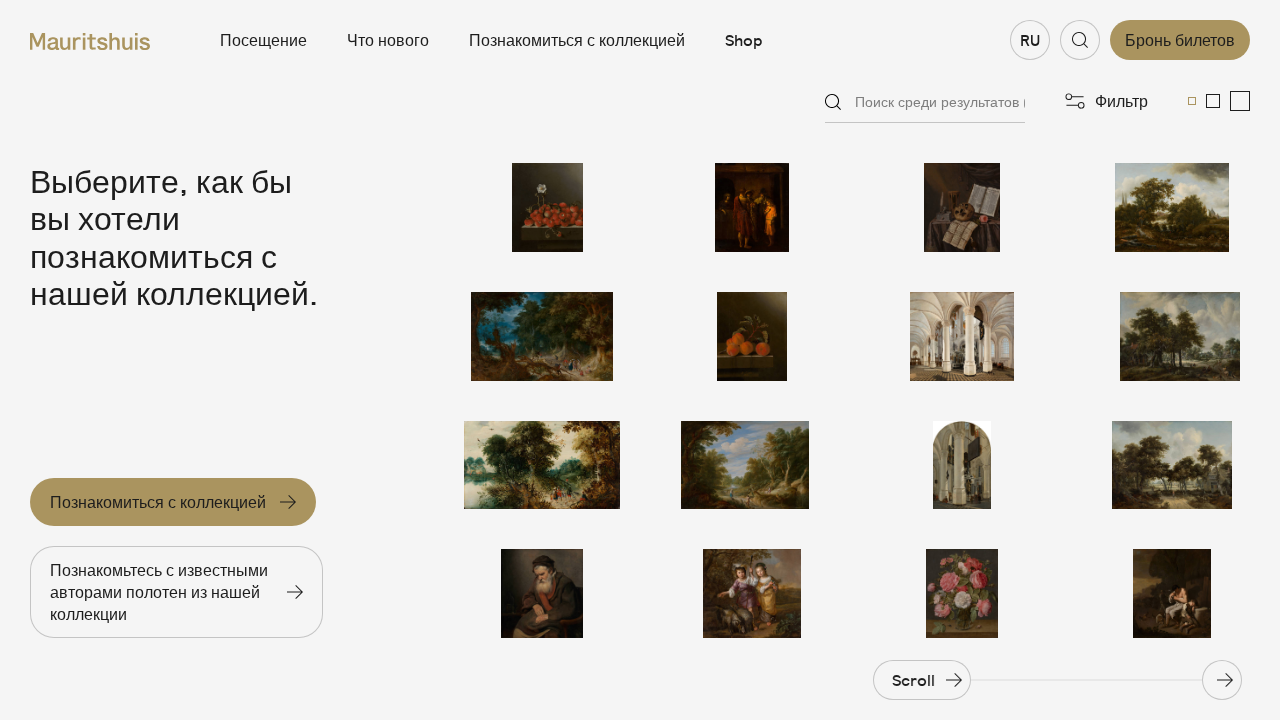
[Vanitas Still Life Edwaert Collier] (962, 207)
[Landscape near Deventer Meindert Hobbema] (1172, 207)
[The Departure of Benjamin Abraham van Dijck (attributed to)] (752, 207)
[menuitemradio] (1192, 101)
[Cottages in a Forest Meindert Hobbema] (1172, 465)
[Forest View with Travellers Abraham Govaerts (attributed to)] (542, 465)
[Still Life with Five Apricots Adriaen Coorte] (752, 336)
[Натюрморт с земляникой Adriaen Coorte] (542, 207)
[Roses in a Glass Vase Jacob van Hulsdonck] (962, 593)
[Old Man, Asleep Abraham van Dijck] (542, 593)
